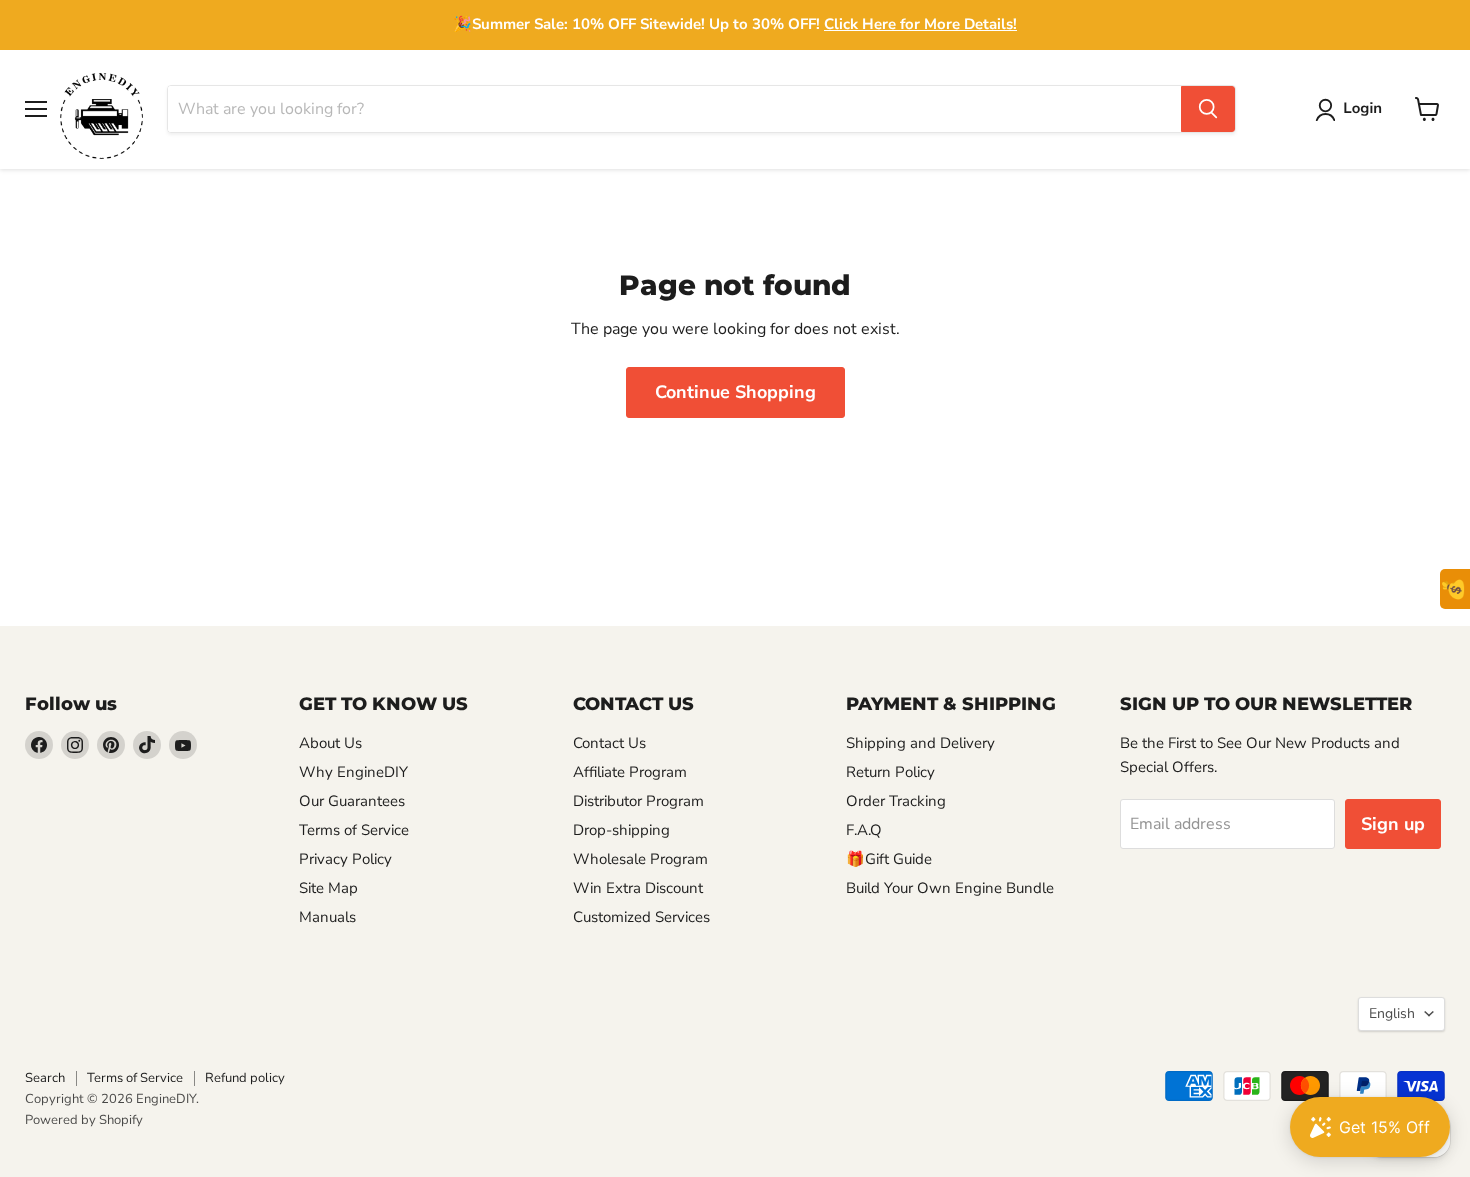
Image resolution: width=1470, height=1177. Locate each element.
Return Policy (890, 772)
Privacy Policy (345, 859)
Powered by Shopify (84, 1120)
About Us (330, 743)
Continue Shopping (735, 392)
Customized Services (641, 917)
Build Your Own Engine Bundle (950, 888)
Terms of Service (354, 830)
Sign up (1393, 824)
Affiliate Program (630, 772)
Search (45, 1078)
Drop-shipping (621, 830)
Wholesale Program (640, 859)
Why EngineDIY (353, 772)
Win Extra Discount (638, 888)
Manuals (327, 917)
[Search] (1208, 109)
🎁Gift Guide (889, 859)
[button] (1352, 110)
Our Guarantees (352, 801)
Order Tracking (896, 801)
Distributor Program (638, 801)
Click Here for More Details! (920, 24)
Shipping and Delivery (920, 743)
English (1392, 1013)
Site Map (328, 888)
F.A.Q (864, 830)
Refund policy (245, 1078)
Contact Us (609, 743)
